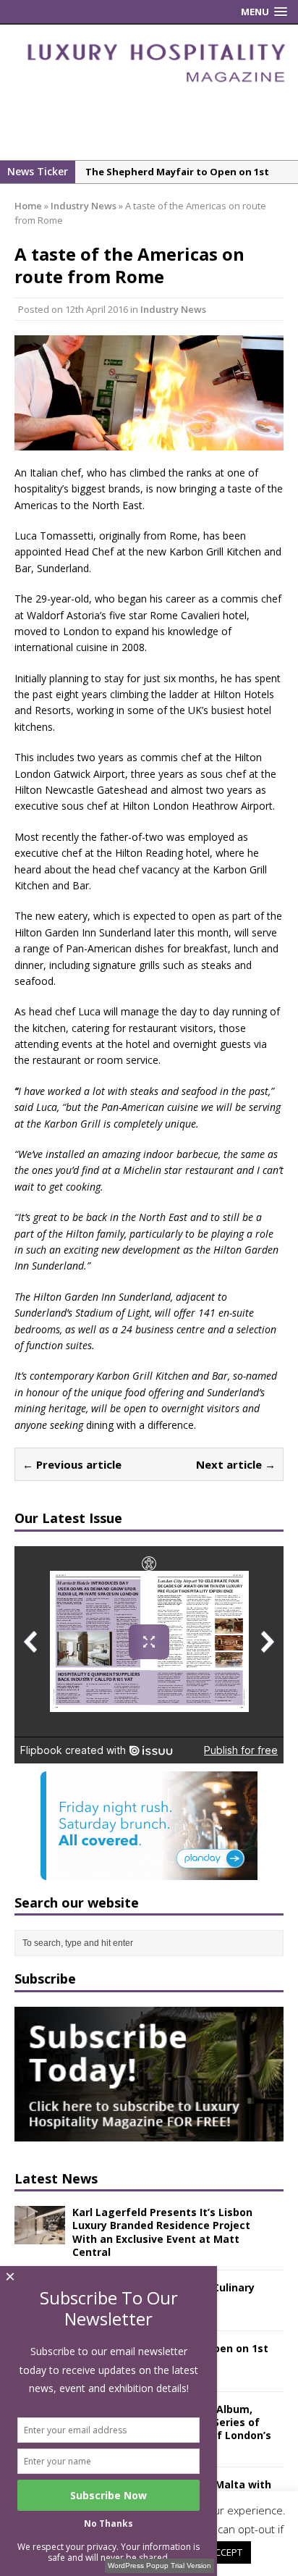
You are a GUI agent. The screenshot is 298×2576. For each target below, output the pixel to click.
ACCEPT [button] (226, 2552)
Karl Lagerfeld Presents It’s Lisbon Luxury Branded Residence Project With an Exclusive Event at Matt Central (162, 2232)
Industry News (173, 309)
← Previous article (72, 1464)
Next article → (236, 1464)
